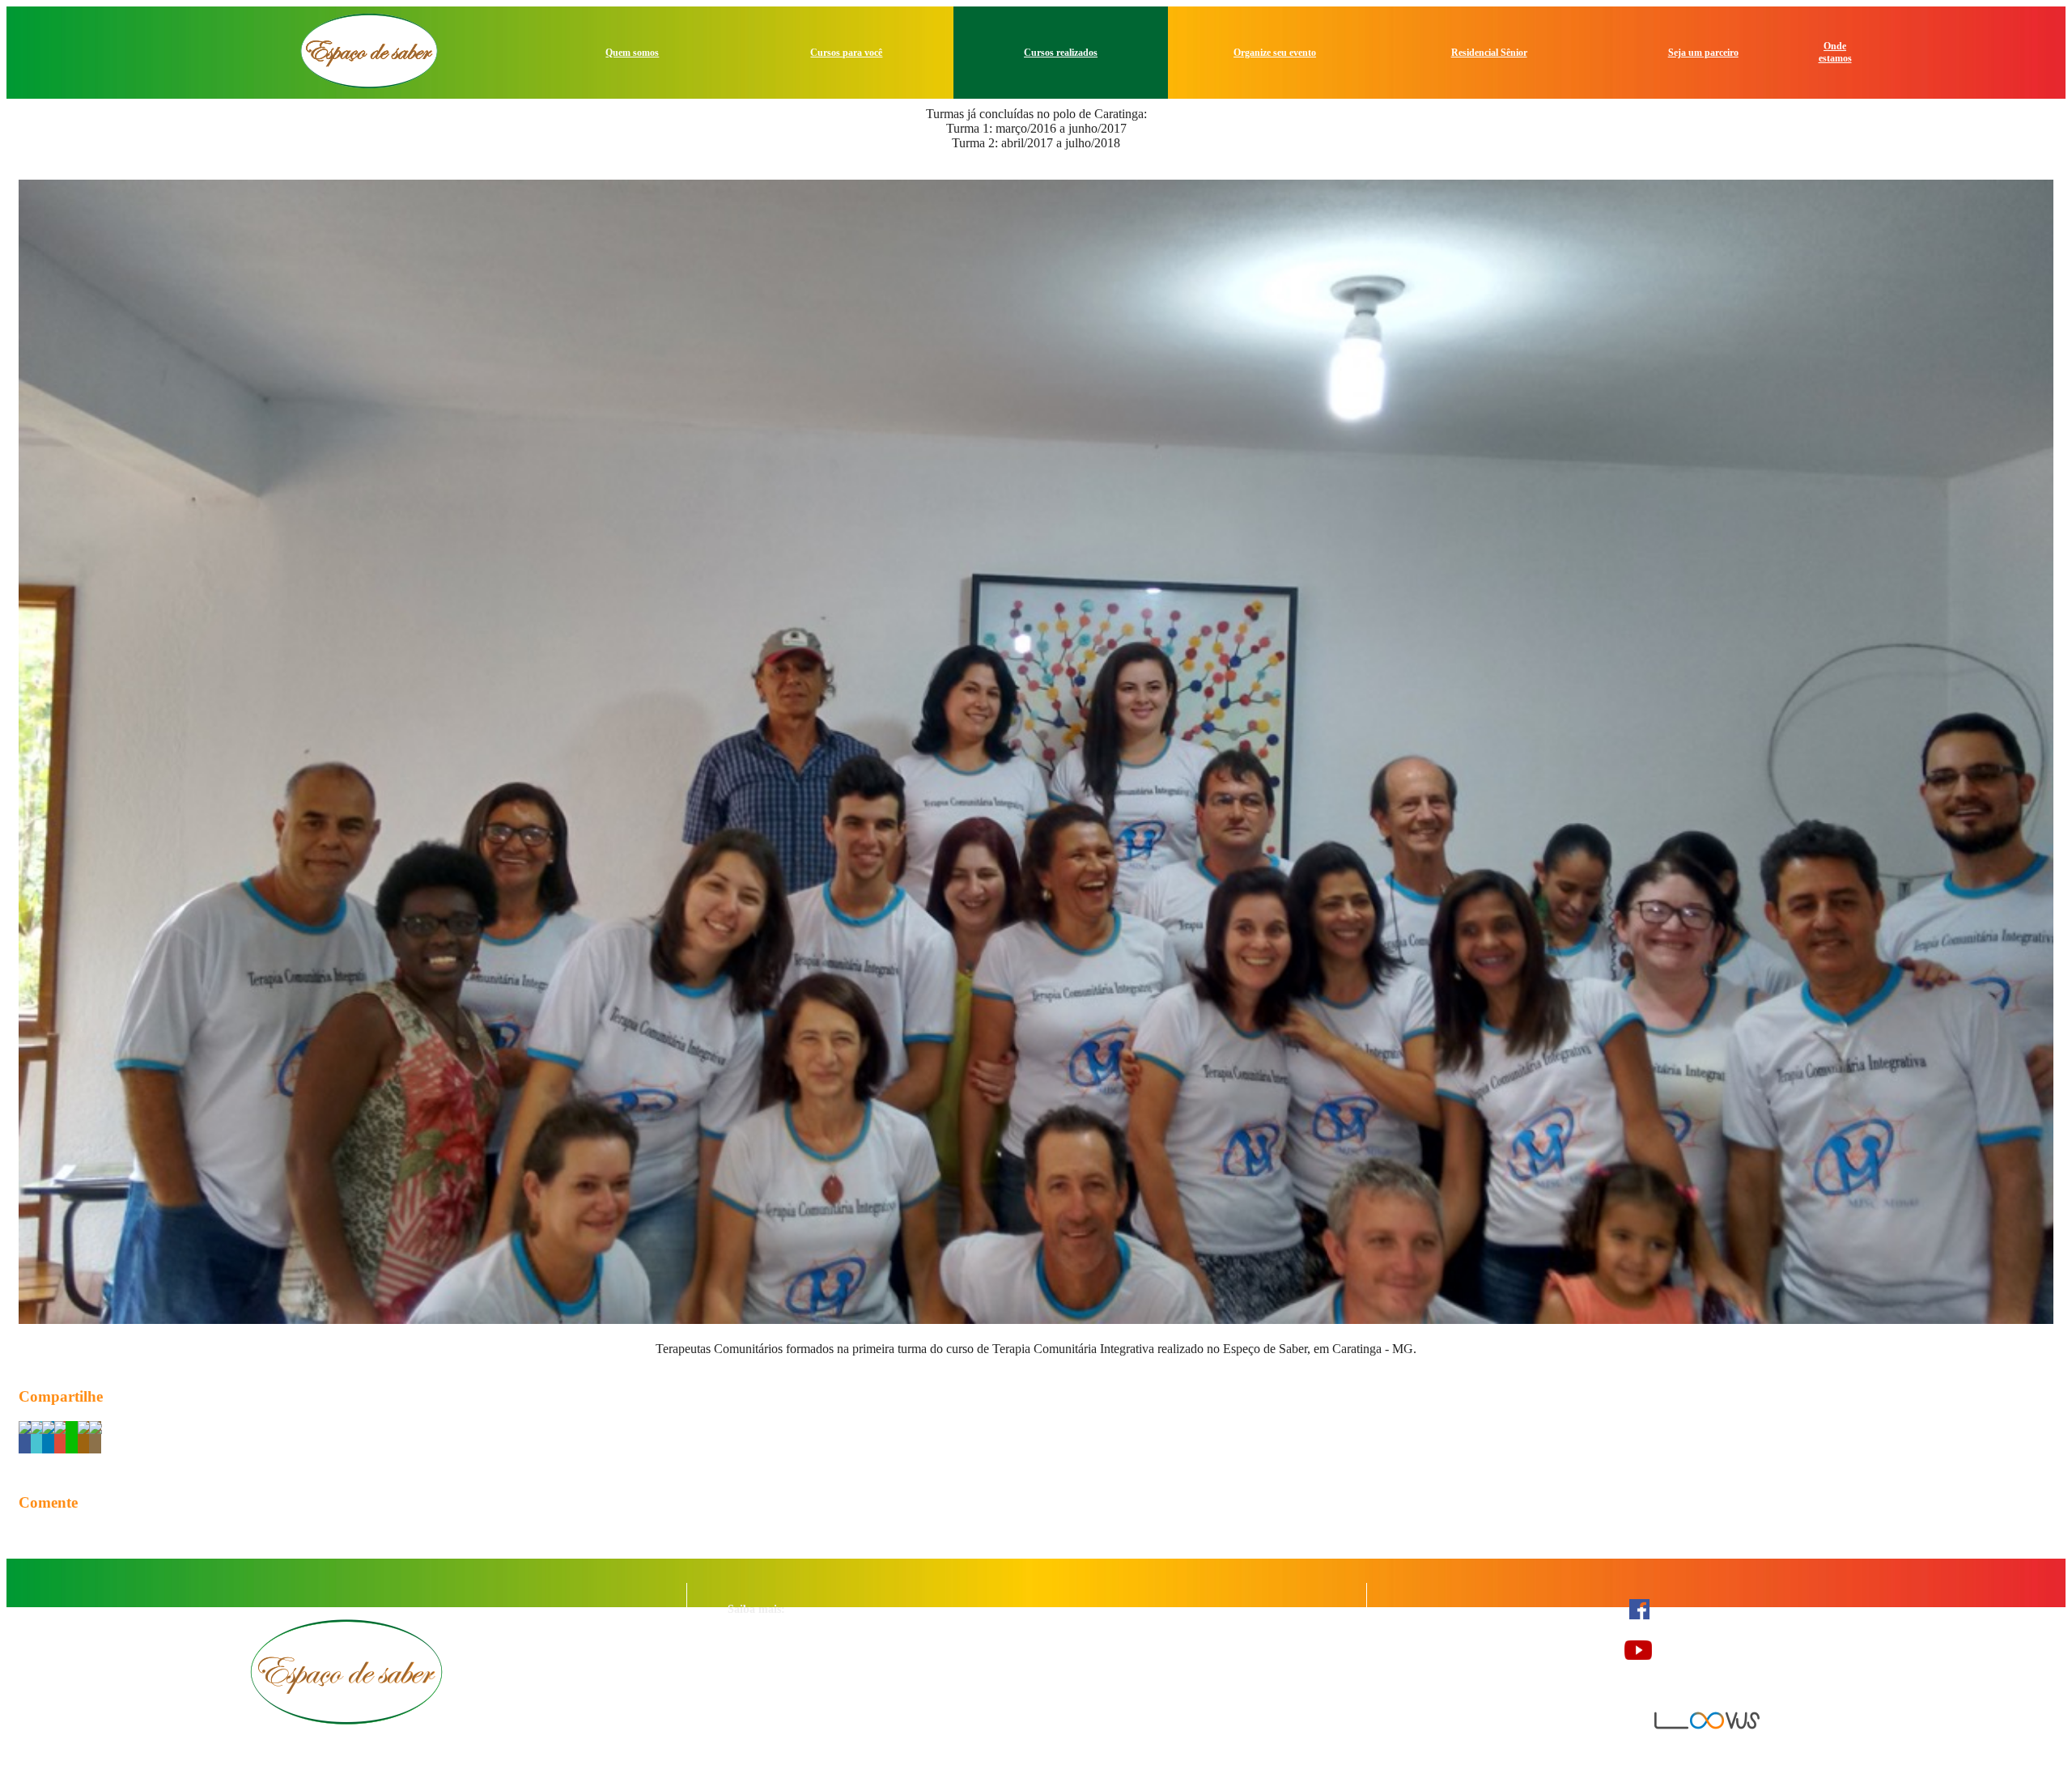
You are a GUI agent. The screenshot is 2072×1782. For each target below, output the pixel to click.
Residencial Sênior (1489, 53)
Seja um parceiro (1703, 53)
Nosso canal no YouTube (1725, 1659)
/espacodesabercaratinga (1721, 1619)
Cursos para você (846, 53)
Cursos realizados (1061, 53)
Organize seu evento (1275, 53)
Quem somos (632, 53)
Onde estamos (1835, 52)
